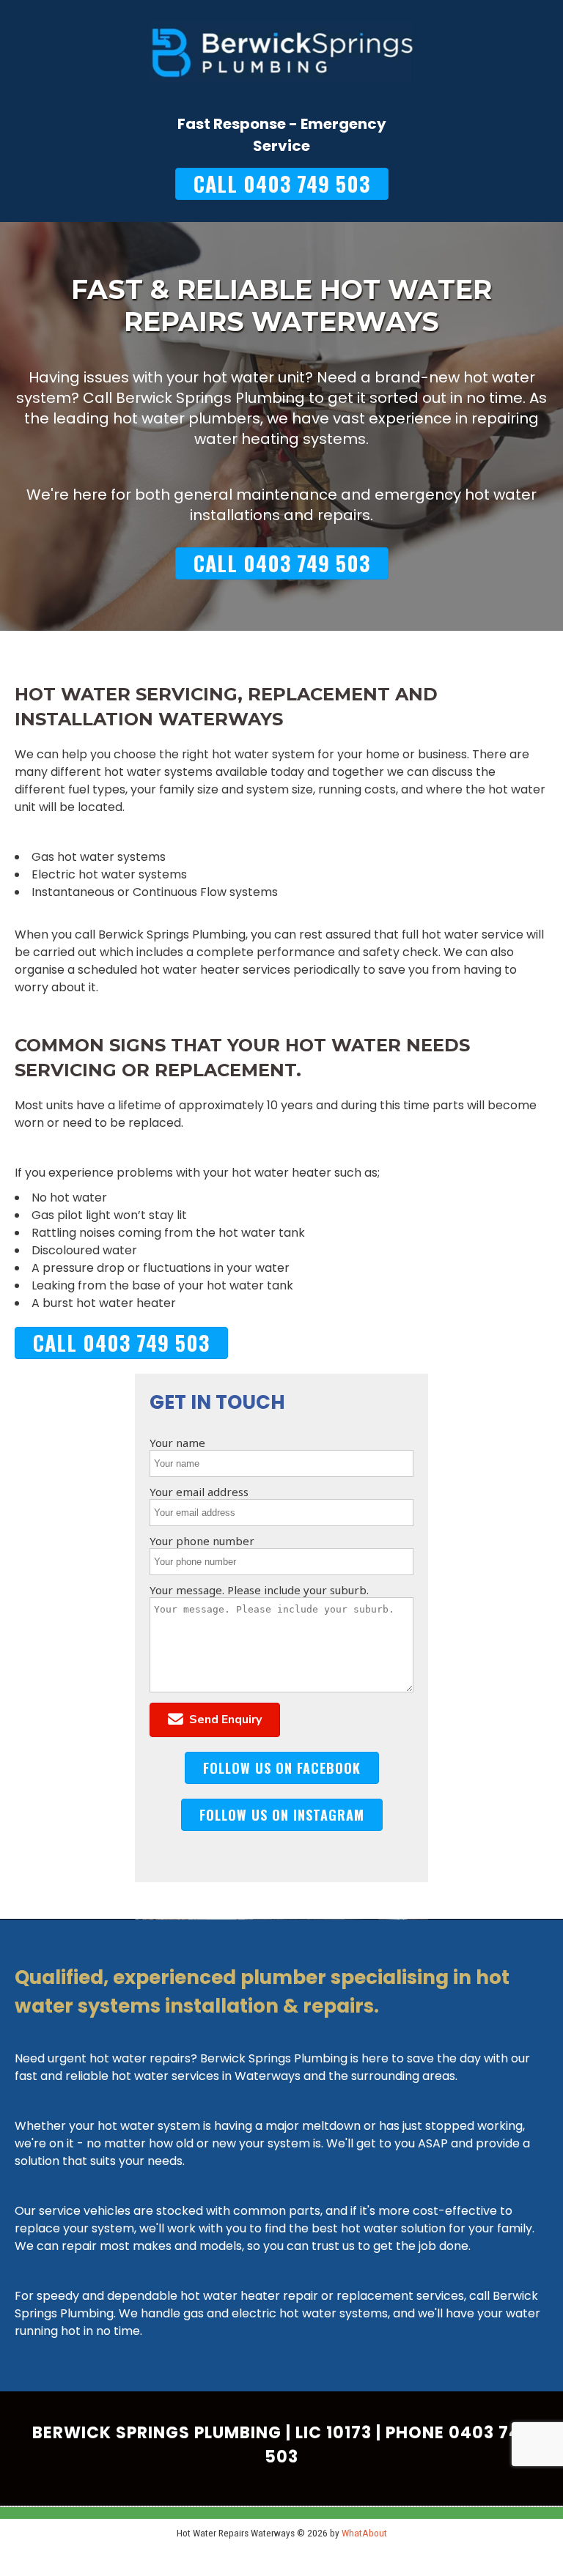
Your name (177, 1443)
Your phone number (202, 1541)
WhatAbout (364, 2533)
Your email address (199, 1492)
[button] (215, 1720)
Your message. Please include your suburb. (259, 1590)
